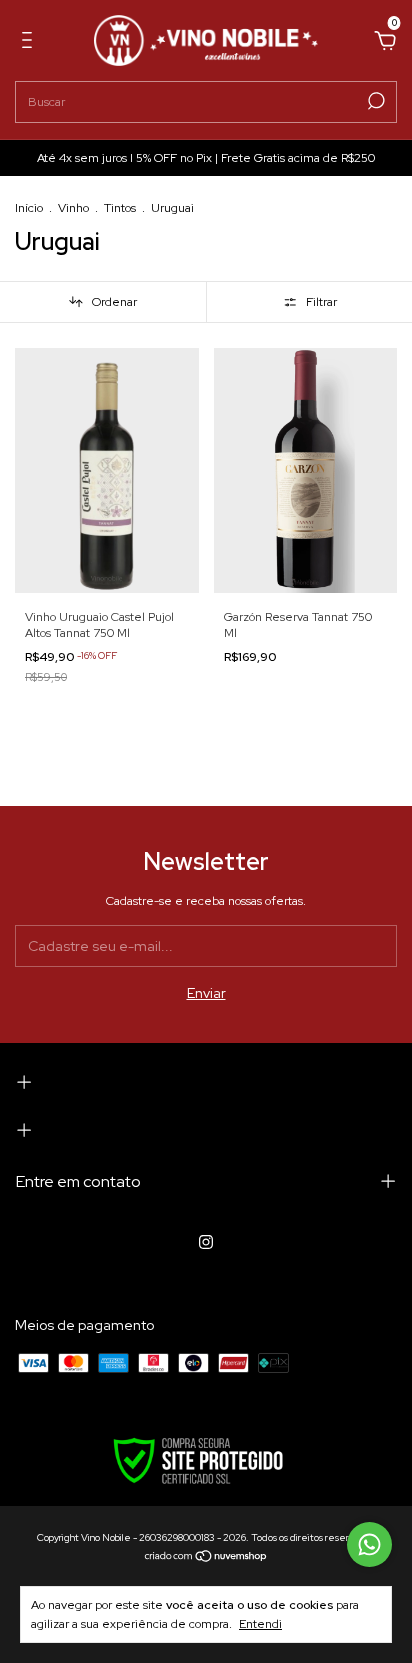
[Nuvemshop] (206, 1558)
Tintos (120, 208)
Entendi (260, 1624)
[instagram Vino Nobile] (206, 1242)
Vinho (73, 208)
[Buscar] (374, 101)
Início (29, 208)
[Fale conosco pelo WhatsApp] (369, 1544)
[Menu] (30, 43)
